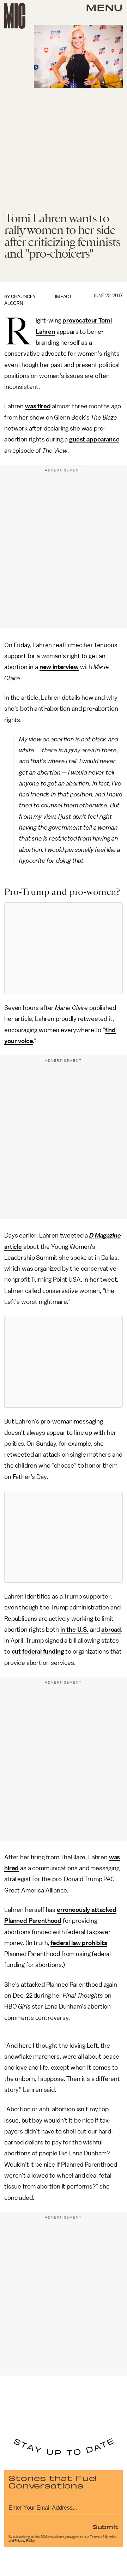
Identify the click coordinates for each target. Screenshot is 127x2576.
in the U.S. (74, 1630)
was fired (38, 406)
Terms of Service (103, 2537)
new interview (59, 667)
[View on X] (64, 948)
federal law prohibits (79, 1943)
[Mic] (15, 16)
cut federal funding (38, 1651)
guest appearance (94, 439)
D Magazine (105, 1235)
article (13, 1247)
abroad (111, 1630)
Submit (105, 2527)
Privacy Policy (25, 2541)
